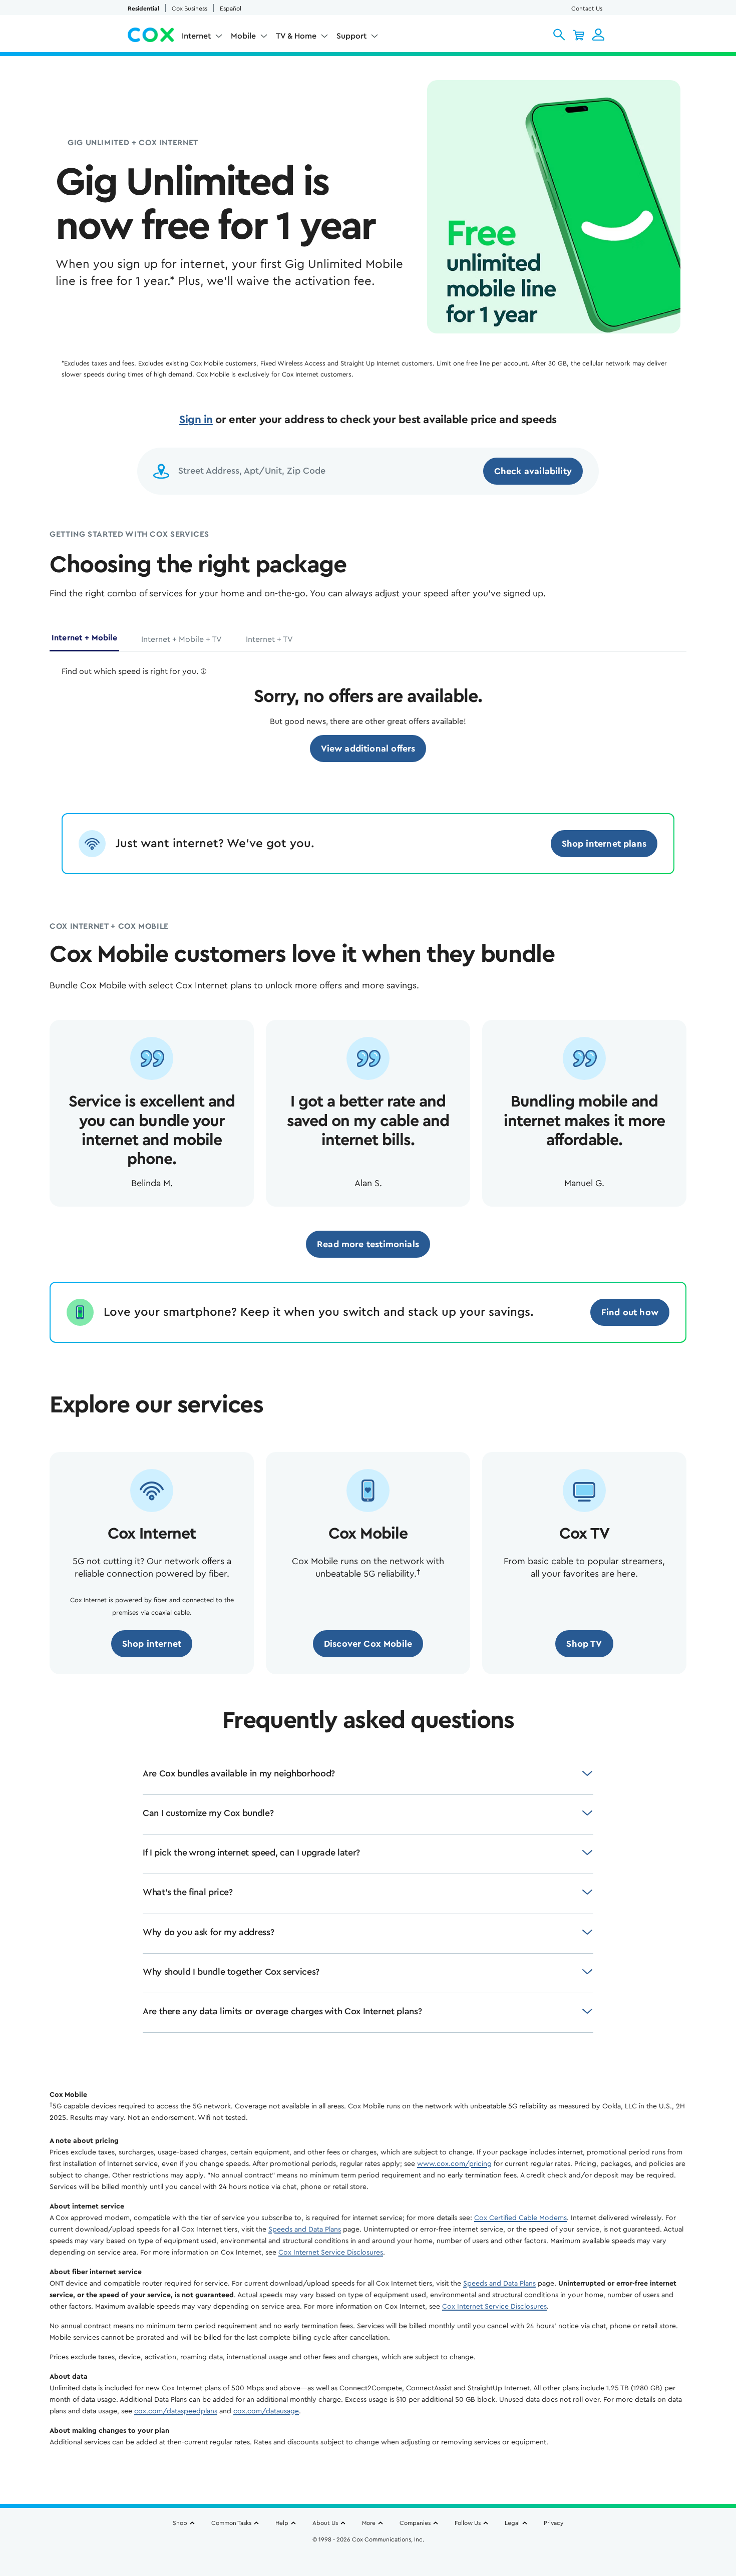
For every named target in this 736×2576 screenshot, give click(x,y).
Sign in (196, 420)
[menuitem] (202, 38)
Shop (180, 2523)
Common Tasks (231, 2523)
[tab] (84, 642)
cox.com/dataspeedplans (176, 2411)
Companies (415, 2523)
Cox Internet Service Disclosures (331, 2253)
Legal (512, 2523)
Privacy (554, 2523)
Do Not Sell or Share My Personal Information (368, 2556)
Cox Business (190, 9)
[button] (559, 35)
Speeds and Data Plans (305, 2230)
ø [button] (204, 671)
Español (231, 9)
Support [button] (351, 36)
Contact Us (587, 9)
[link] (368, 749)
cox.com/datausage (266, 2411)
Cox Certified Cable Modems (520, 2218)
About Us (325, 2523)
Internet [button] (196, 36)
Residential (143, 9)
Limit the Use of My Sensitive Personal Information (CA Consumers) (368, 2544)
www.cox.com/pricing (454, 2164)
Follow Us (468, 2523)
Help (282, 2523)
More (369, 2523)
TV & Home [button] (296, 36)
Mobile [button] (243, 36)
